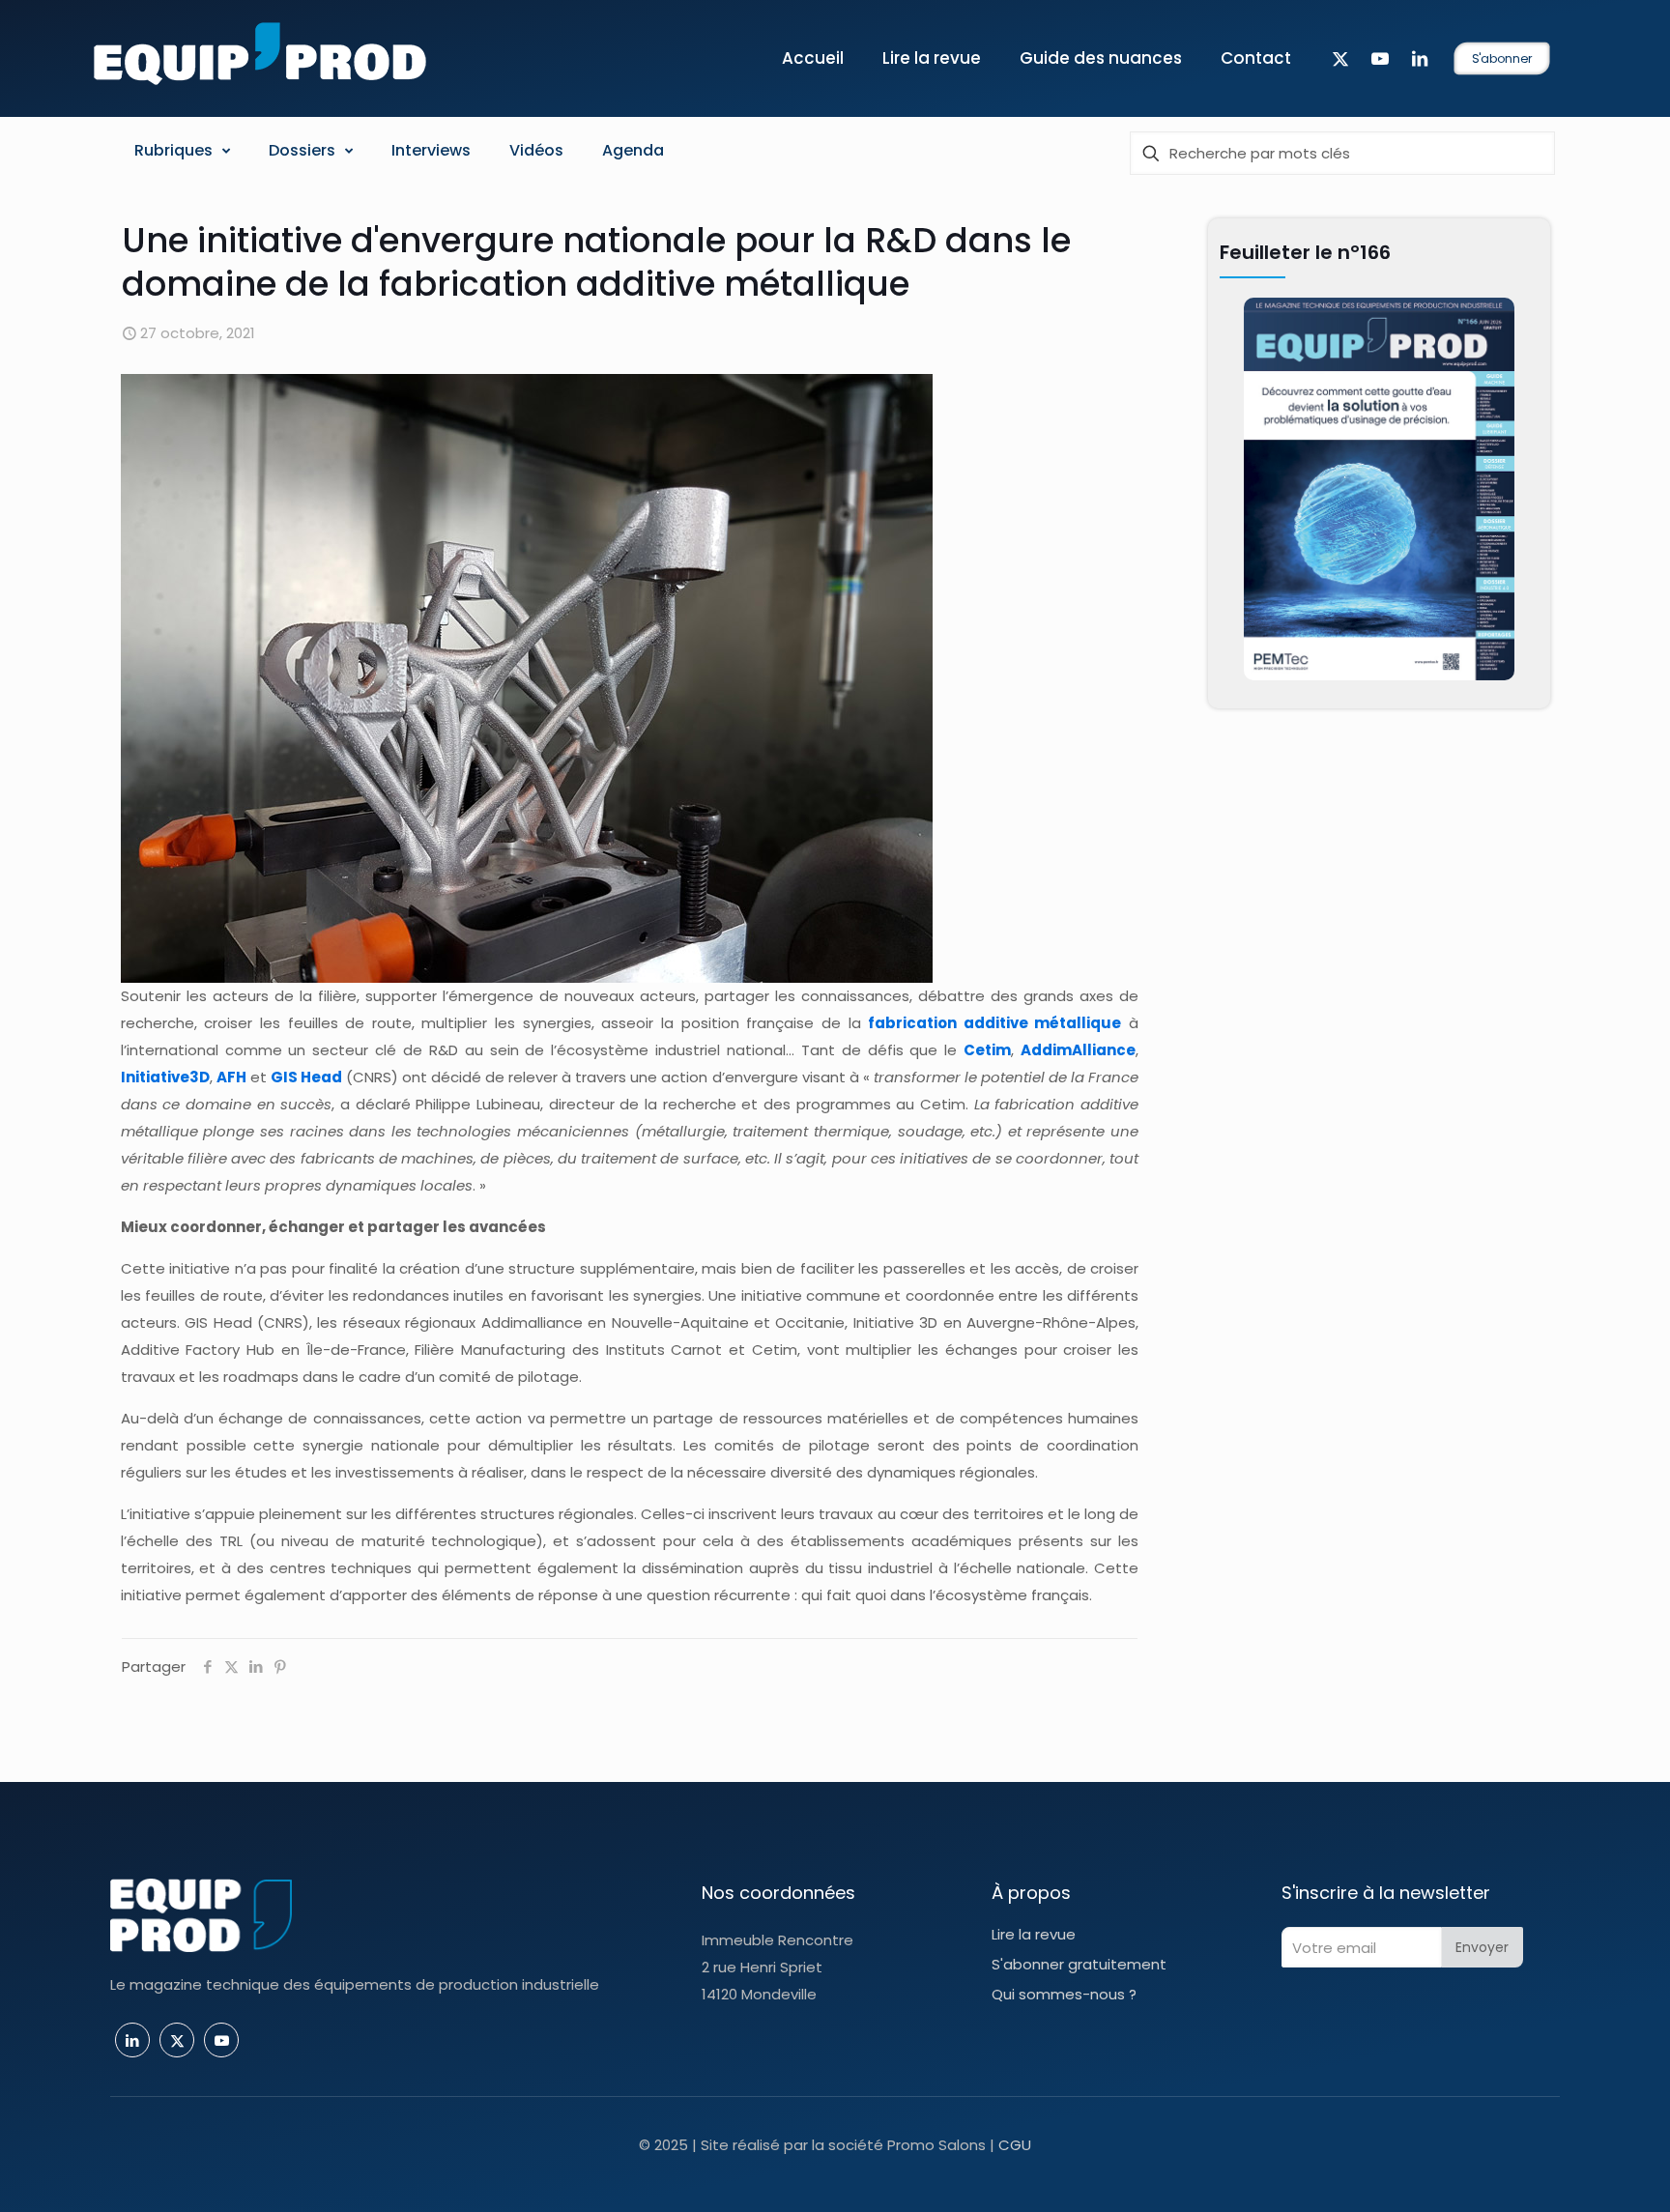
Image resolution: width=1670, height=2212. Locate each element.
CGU (1015, 2145)
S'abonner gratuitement (1079, 1964)
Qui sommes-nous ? (1064, 1994)
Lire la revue (1034, 1934)
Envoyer (1482, 1947)
